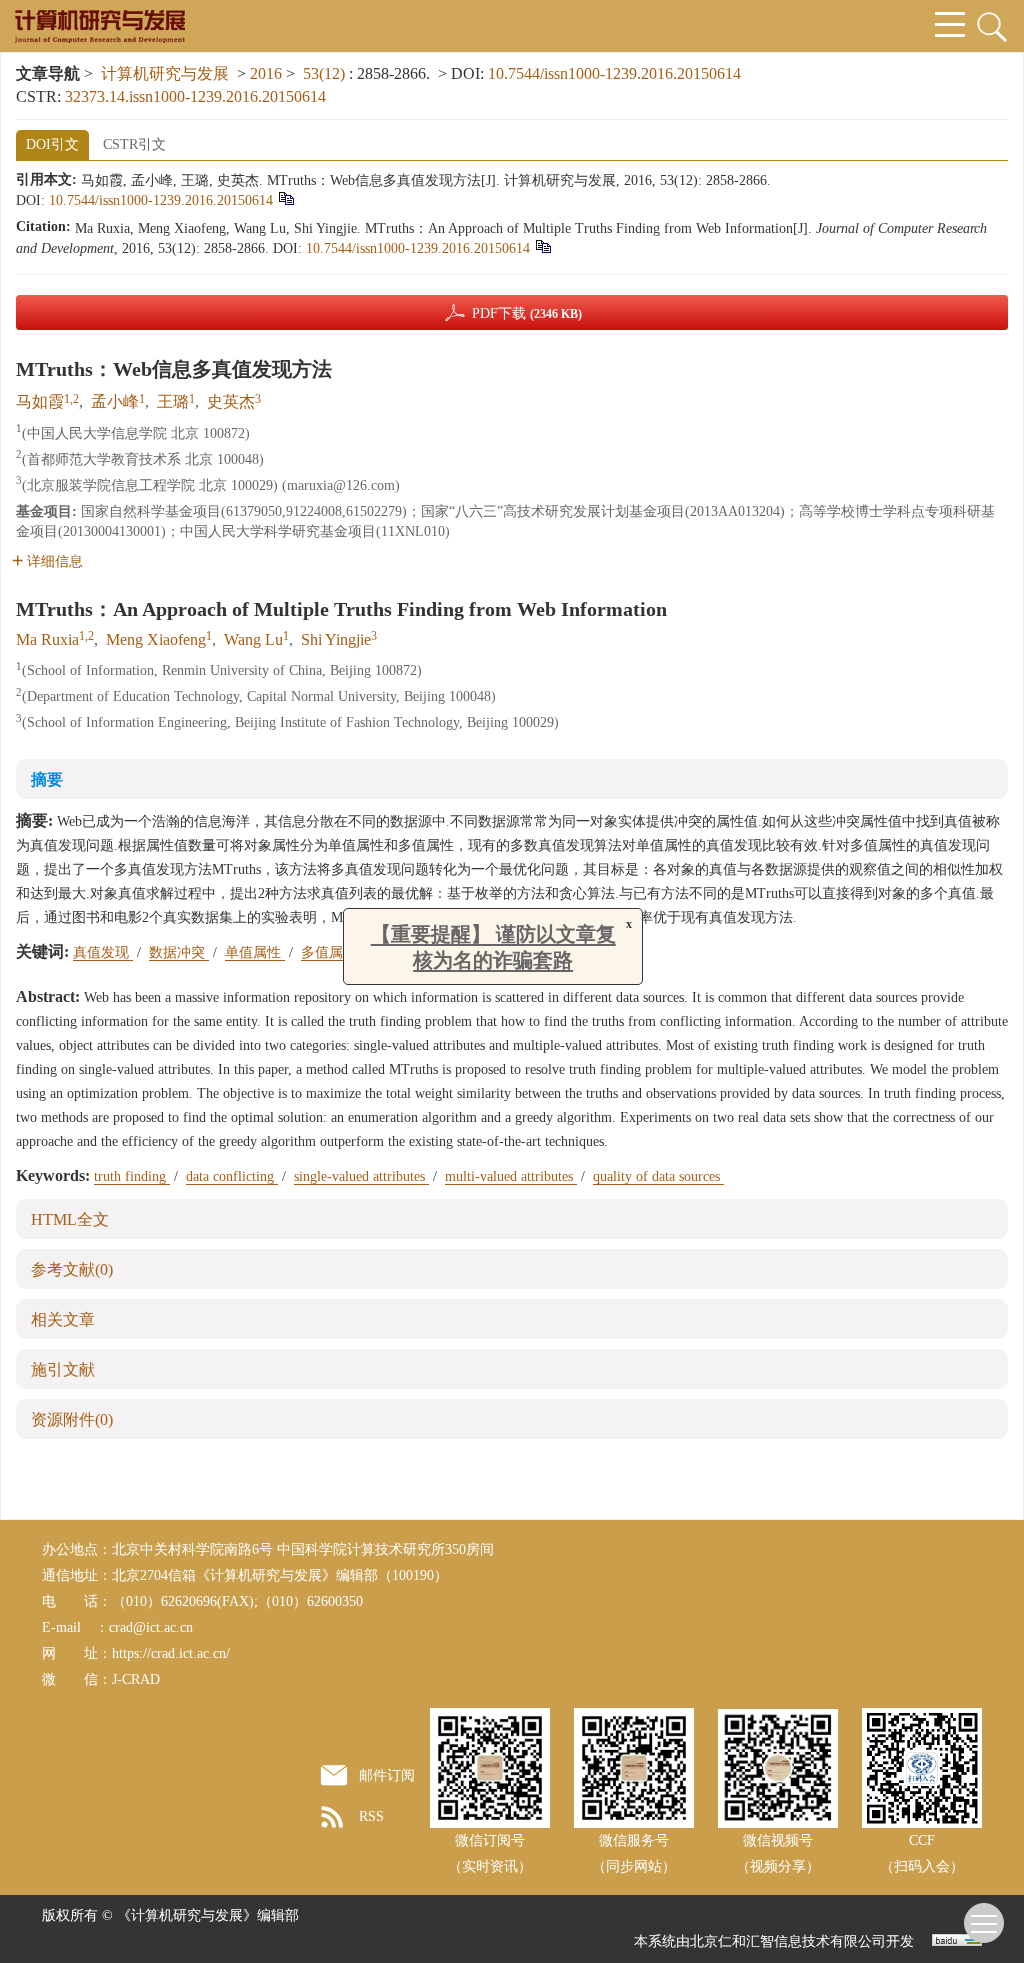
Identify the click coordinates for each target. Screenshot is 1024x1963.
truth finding (132, 1176)
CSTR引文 (134, 144)
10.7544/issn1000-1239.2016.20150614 (614, 73)
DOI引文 (52, 144)
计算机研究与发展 (165, 73)
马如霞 (40, 401)
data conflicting (232, 1176)
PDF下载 (527, 313)
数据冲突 (179, 952)
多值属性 (331, 952)
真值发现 (103, 952)
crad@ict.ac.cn (151, 1627)
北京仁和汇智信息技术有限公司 (788, 1941)
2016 (266, 73)
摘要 (47, 779)
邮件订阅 (387, 1775)
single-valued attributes (361, 1176)
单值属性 (255, 952)
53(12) (326, 73)
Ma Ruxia (47, 639)
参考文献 (72, 1269)
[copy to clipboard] (542, 245)
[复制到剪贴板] (285, 197)
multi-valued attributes (511, 1176)
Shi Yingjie (336, 639)
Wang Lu (253, 639)
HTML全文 (70, 1219)
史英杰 (231, 401)
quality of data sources (658, 1176)
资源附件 (72, 1419)
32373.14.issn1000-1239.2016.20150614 (195, 96)
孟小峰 (115, 401)
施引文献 (63, 1369)
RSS (371, 1816)
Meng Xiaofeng (156, 639)
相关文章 (63, 1319)
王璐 (173, 401)
